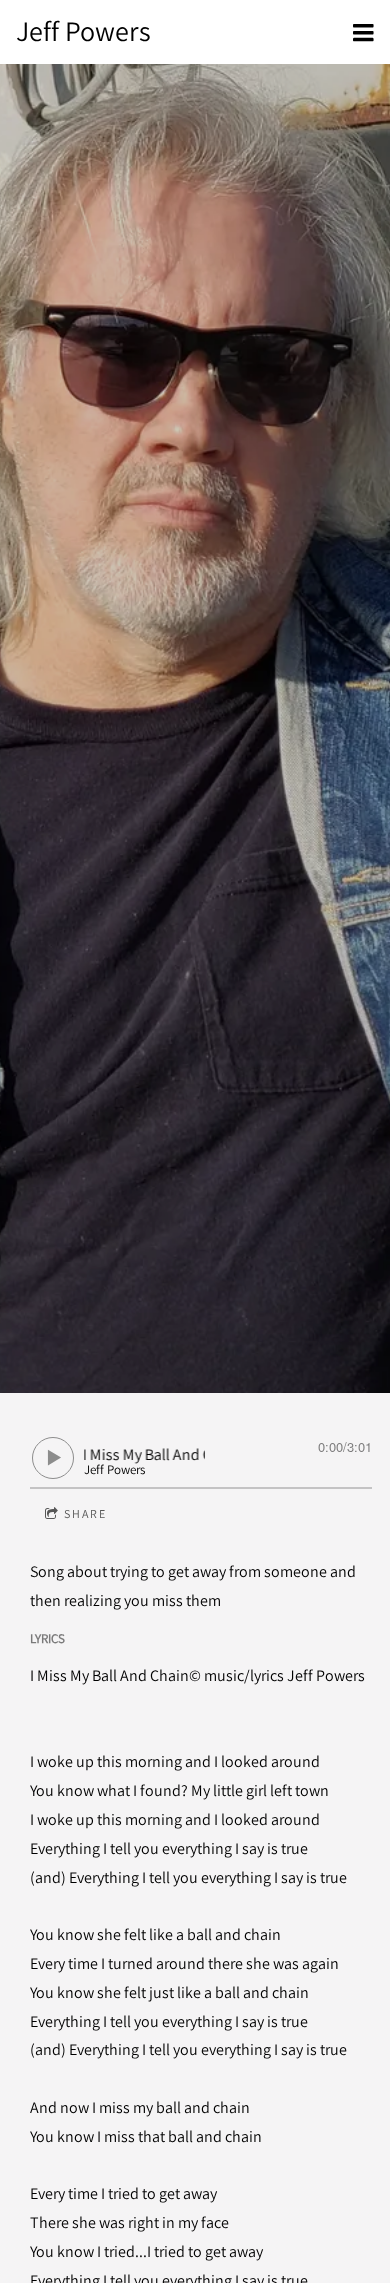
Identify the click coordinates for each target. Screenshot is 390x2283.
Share (85, 1513)
